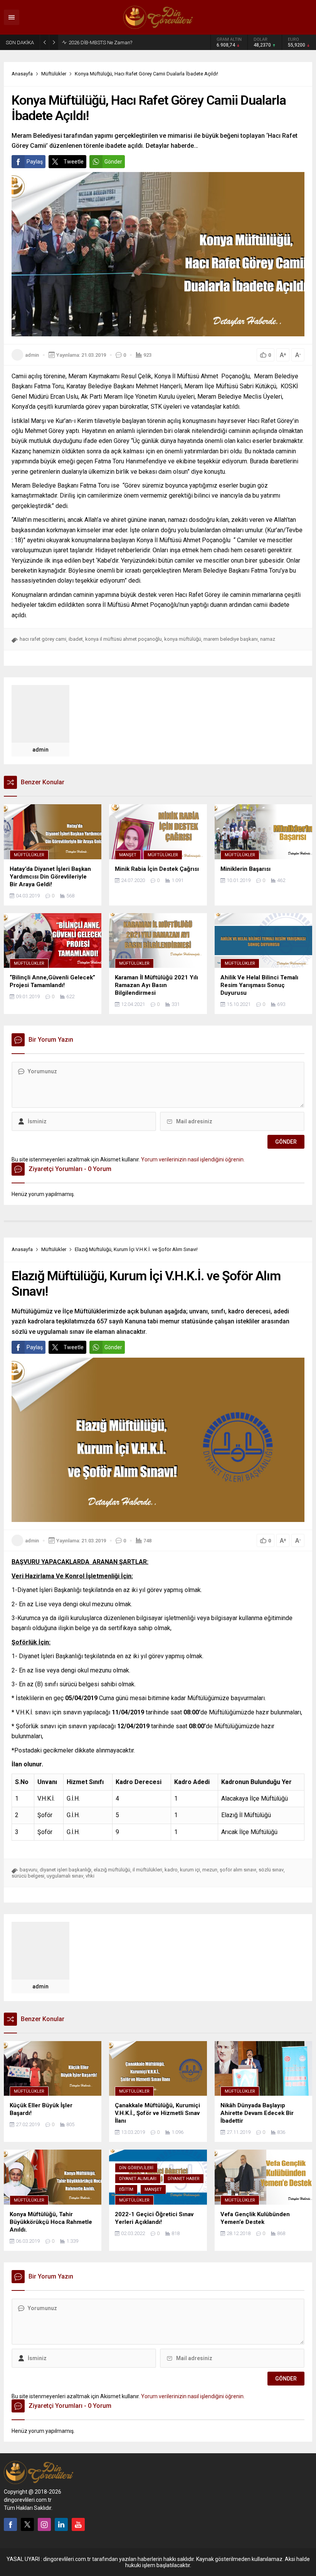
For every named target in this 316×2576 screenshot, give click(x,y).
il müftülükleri (147, 1870)
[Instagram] (44, 2524)
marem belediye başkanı (231, 639)
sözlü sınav (271, 1870)
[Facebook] (10, 2524)
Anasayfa (22, 74)
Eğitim (126, 2189)
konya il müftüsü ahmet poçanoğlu (124, 639)
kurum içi (190, 1870)
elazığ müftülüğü (112, 1870)
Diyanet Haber (184, 2179)
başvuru (29, 1870)
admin (32, 355)
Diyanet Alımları (138, 2179)
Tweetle (74, 162)
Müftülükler (54, 74)
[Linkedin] (61, 2524)
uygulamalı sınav (65, 1876)
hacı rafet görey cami (43, 639)
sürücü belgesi (28, 1876)
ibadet (76, 639)
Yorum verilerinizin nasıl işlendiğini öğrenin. (193, 1159)
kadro (171, 1870)
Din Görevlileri (136, 2168)
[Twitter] (27, 2524)
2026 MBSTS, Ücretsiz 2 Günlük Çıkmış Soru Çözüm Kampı (117, 42)
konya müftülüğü (183, 639)
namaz (268, 639)
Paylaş (35, 162)
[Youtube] (78, 2524)
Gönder (113, 162)
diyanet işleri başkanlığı (66, 1870)
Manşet (128, 855)
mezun (210, 1870)
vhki (90, 1876)
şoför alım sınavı (238, 1870)
